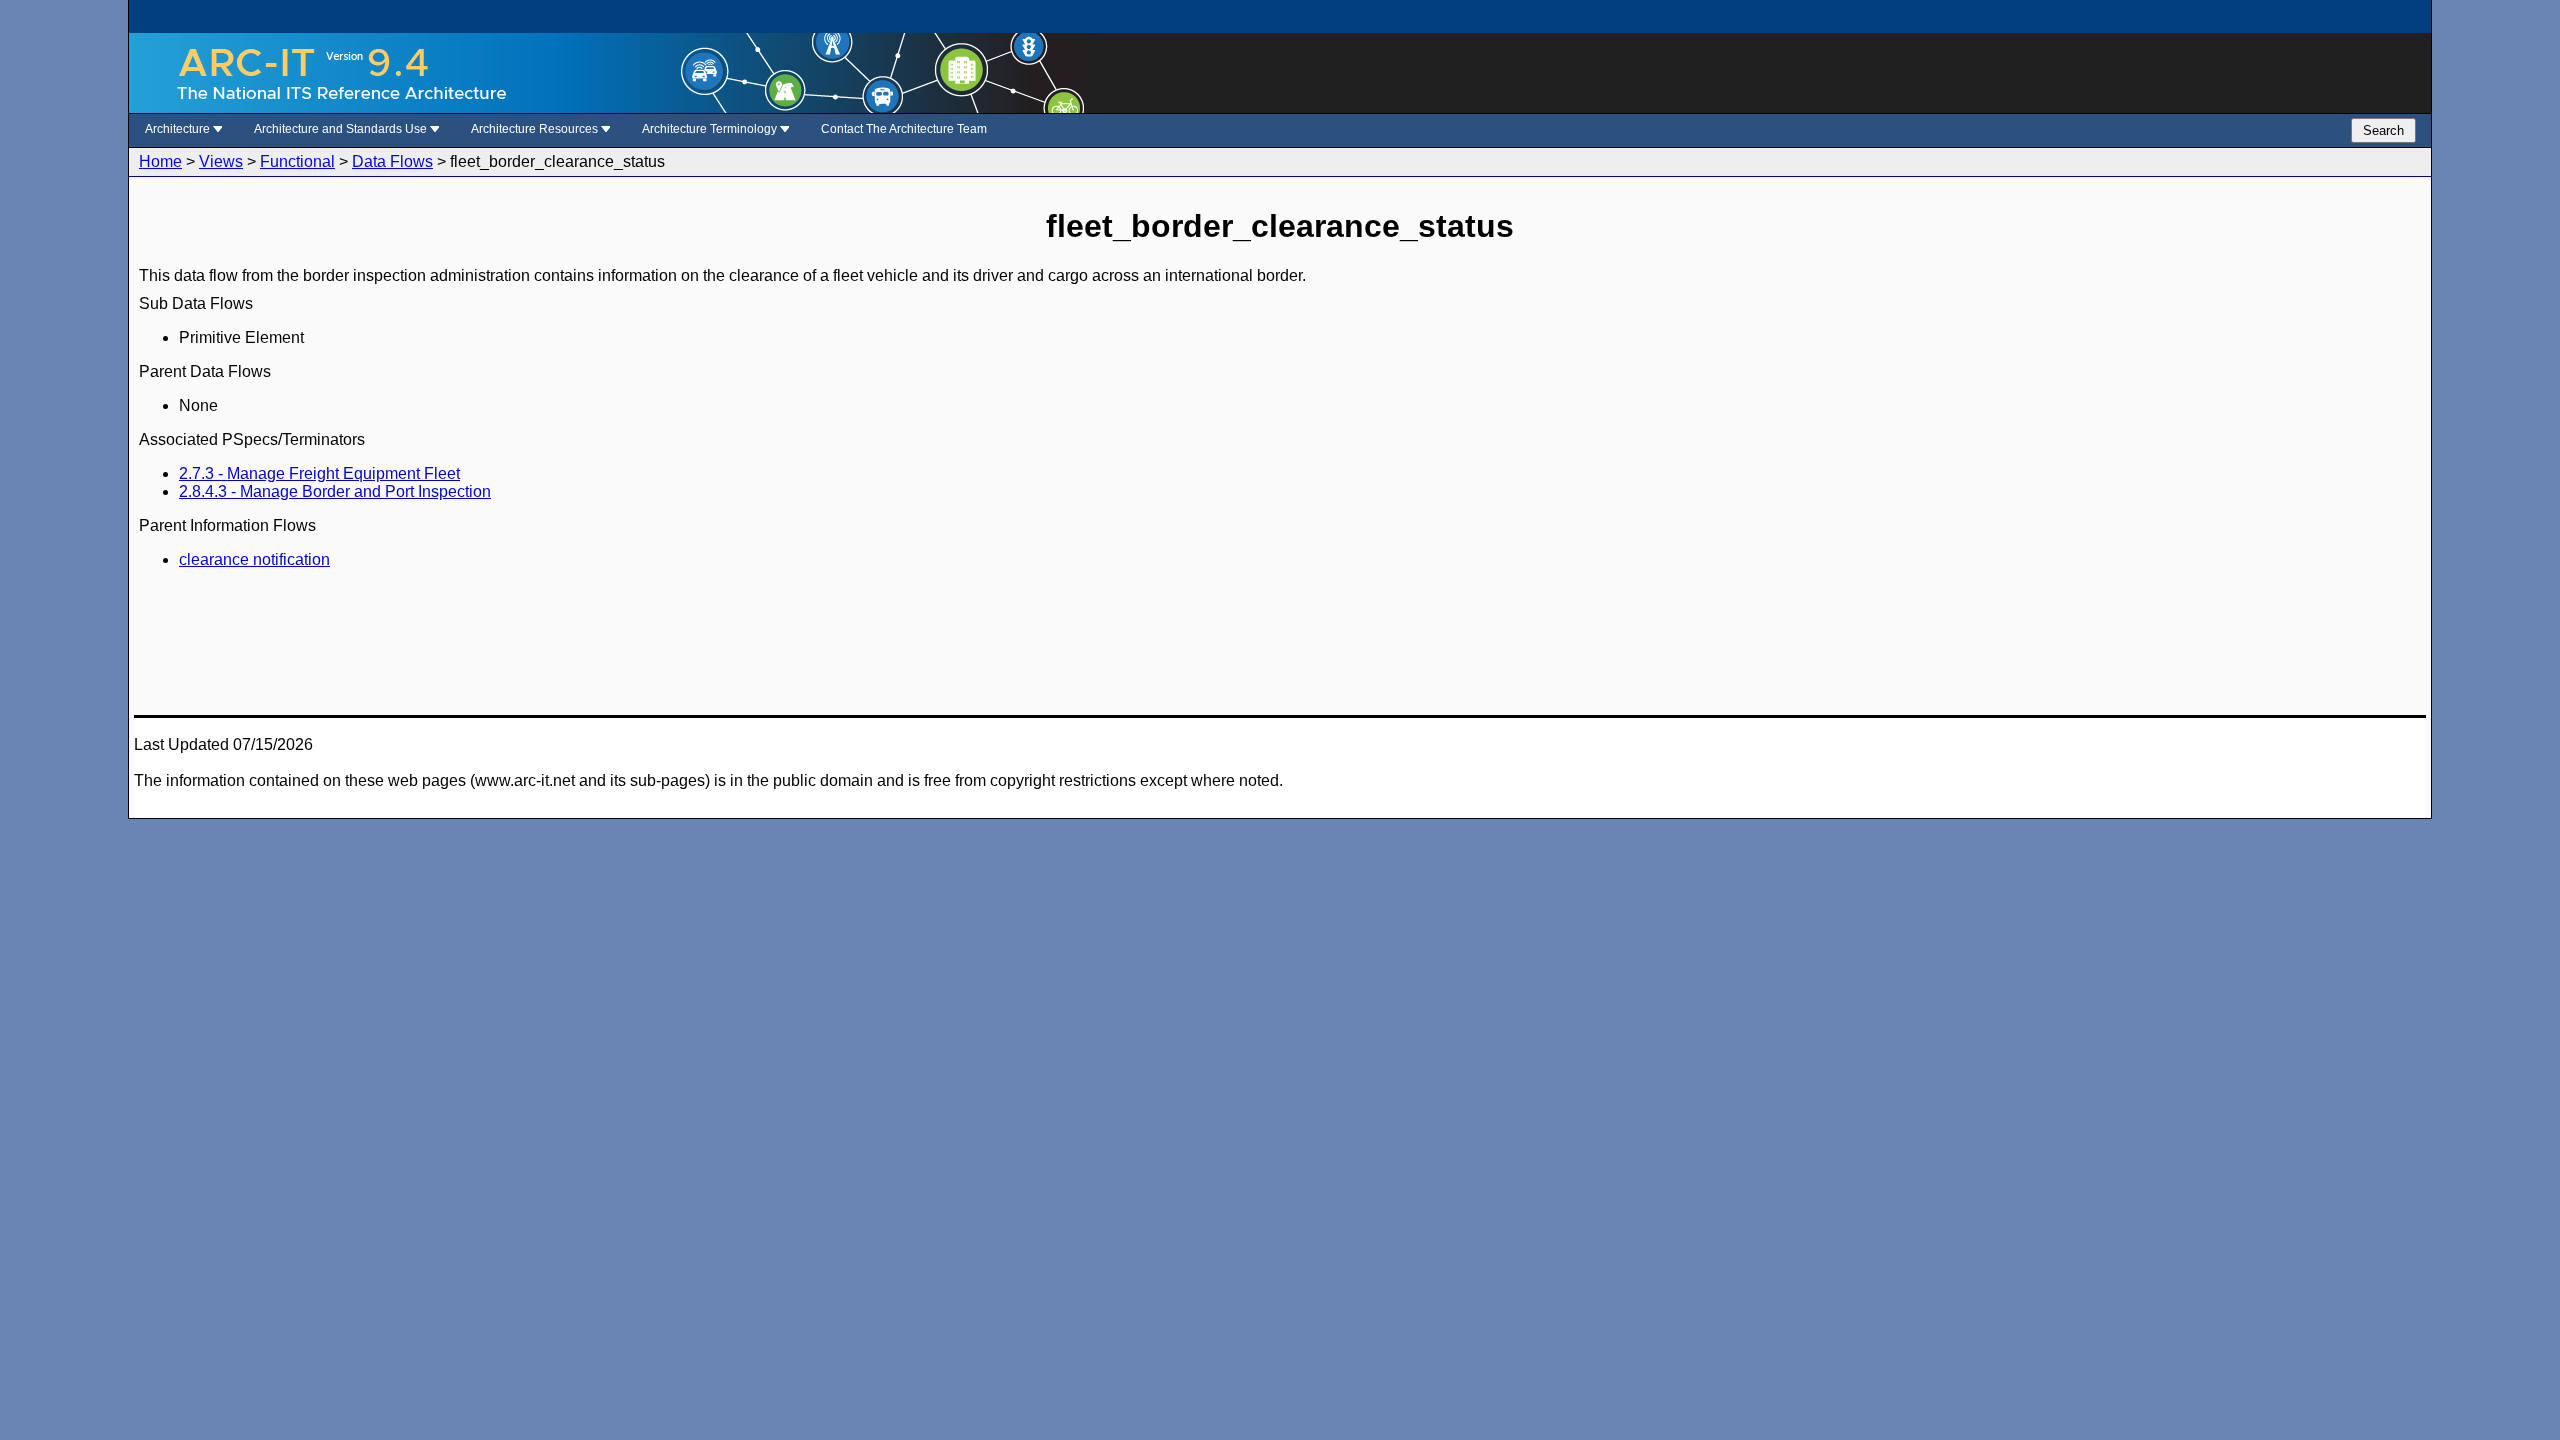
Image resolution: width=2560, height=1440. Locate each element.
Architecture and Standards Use (342, 129)
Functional (297, 161)
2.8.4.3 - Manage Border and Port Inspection (335, 491)
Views (221, 161)
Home (160, 161)
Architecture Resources (536, 129)
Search (2383, 130)
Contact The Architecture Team (904, 129)
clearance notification (254, 559)
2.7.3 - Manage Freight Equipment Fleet (319, 473)
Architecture (179, 129)
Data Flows (392, 161)
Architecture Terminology (711, 129)
